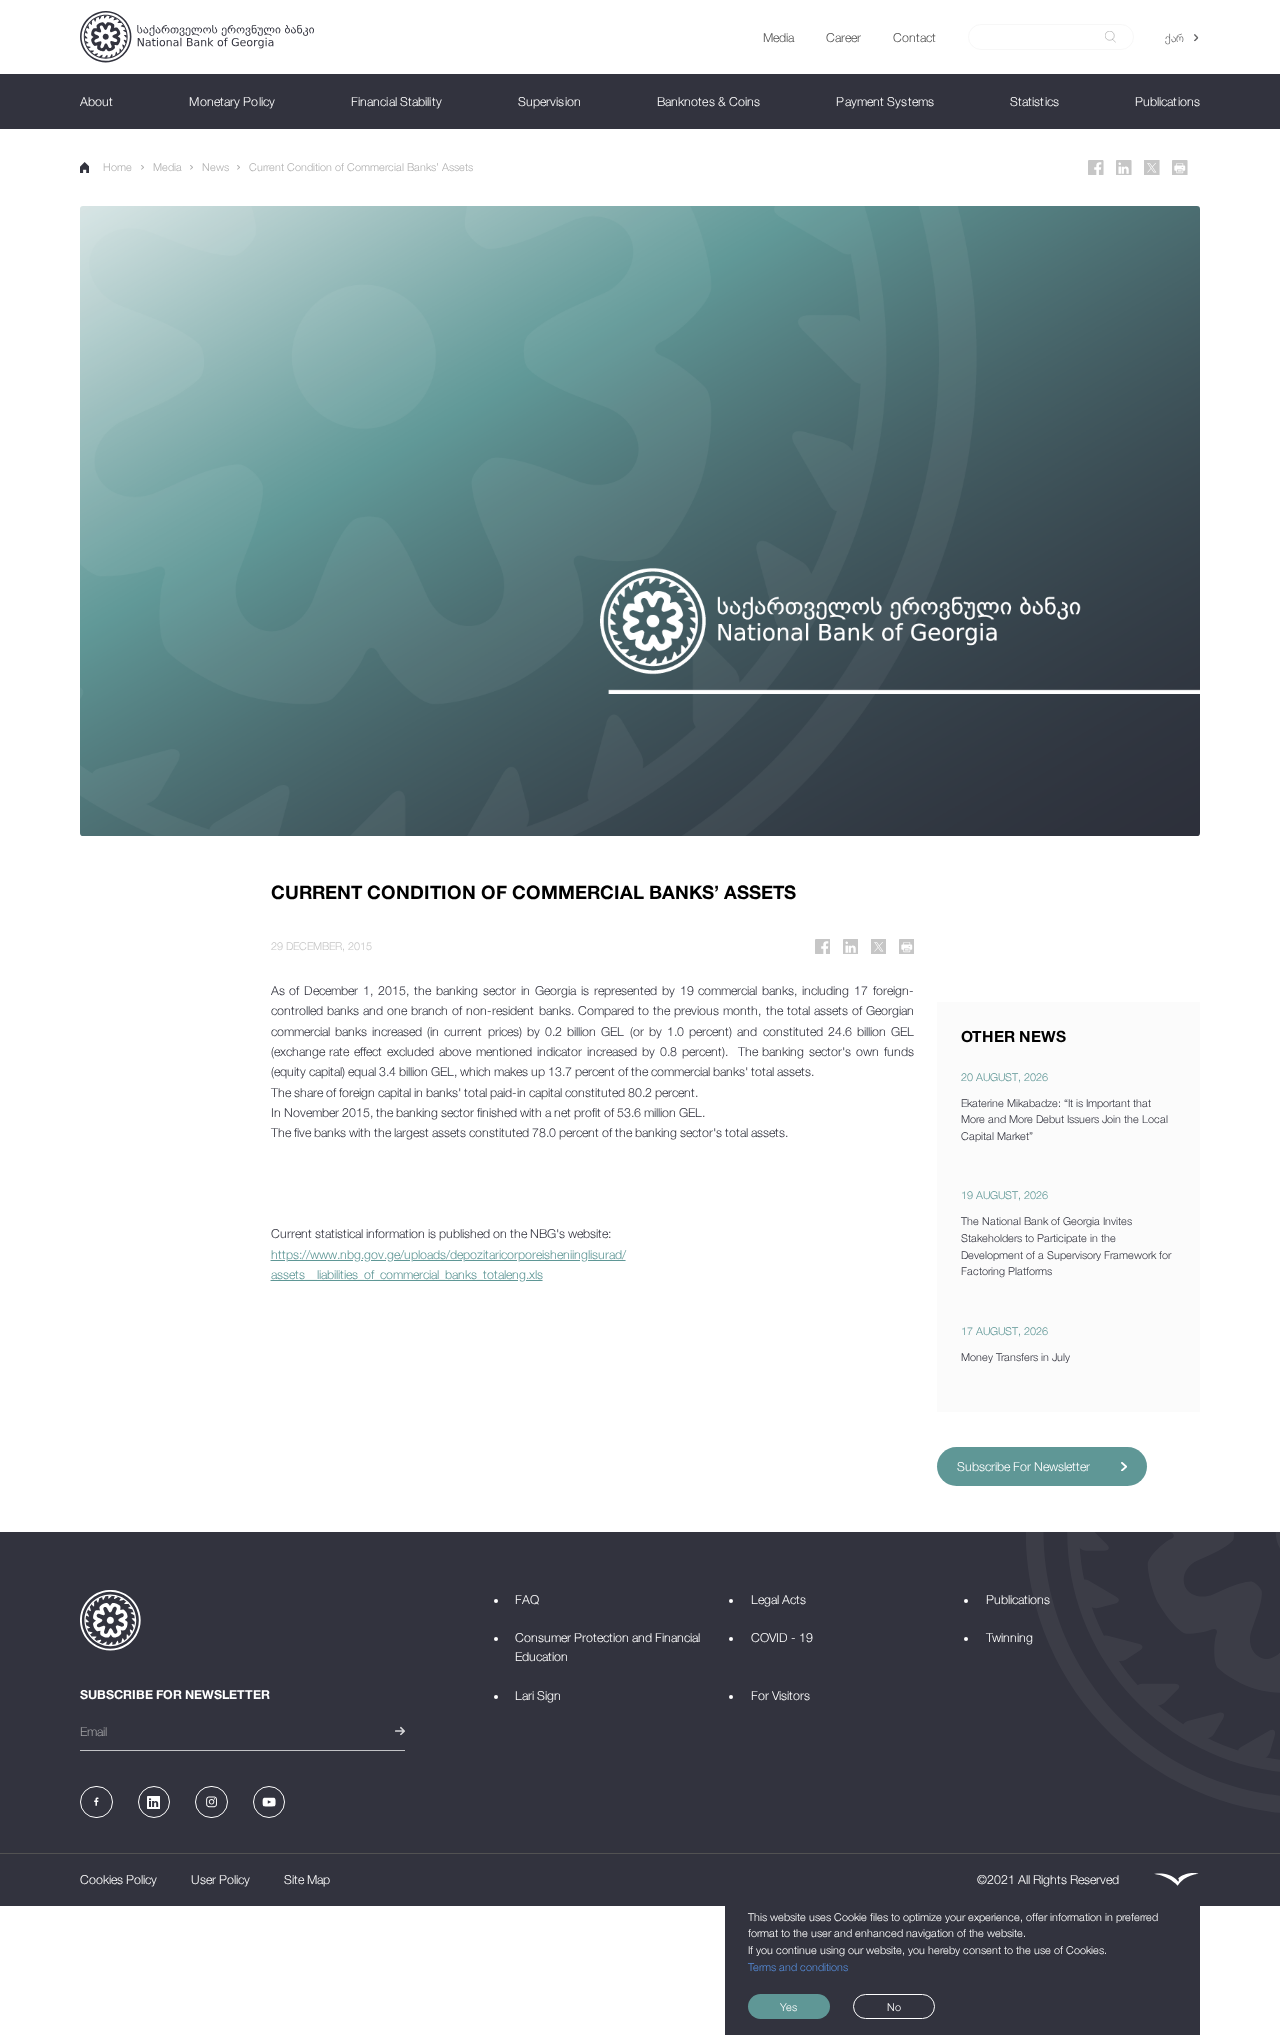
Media (167, 166)
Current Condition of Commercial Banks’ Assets (361, 166)
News (215, 166)
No (894, 2006)
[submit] (1110, 37)
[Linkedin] (1124, 168)
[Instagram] (211, 1802)
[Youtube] (269, 1802)
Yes (788, 2006)
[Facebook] (1096, 168)
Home (117, 166)
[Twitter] (1152, 168)
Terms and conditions (798, 1966)
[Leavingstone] (1176, 1879)
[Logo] (197, 36)
